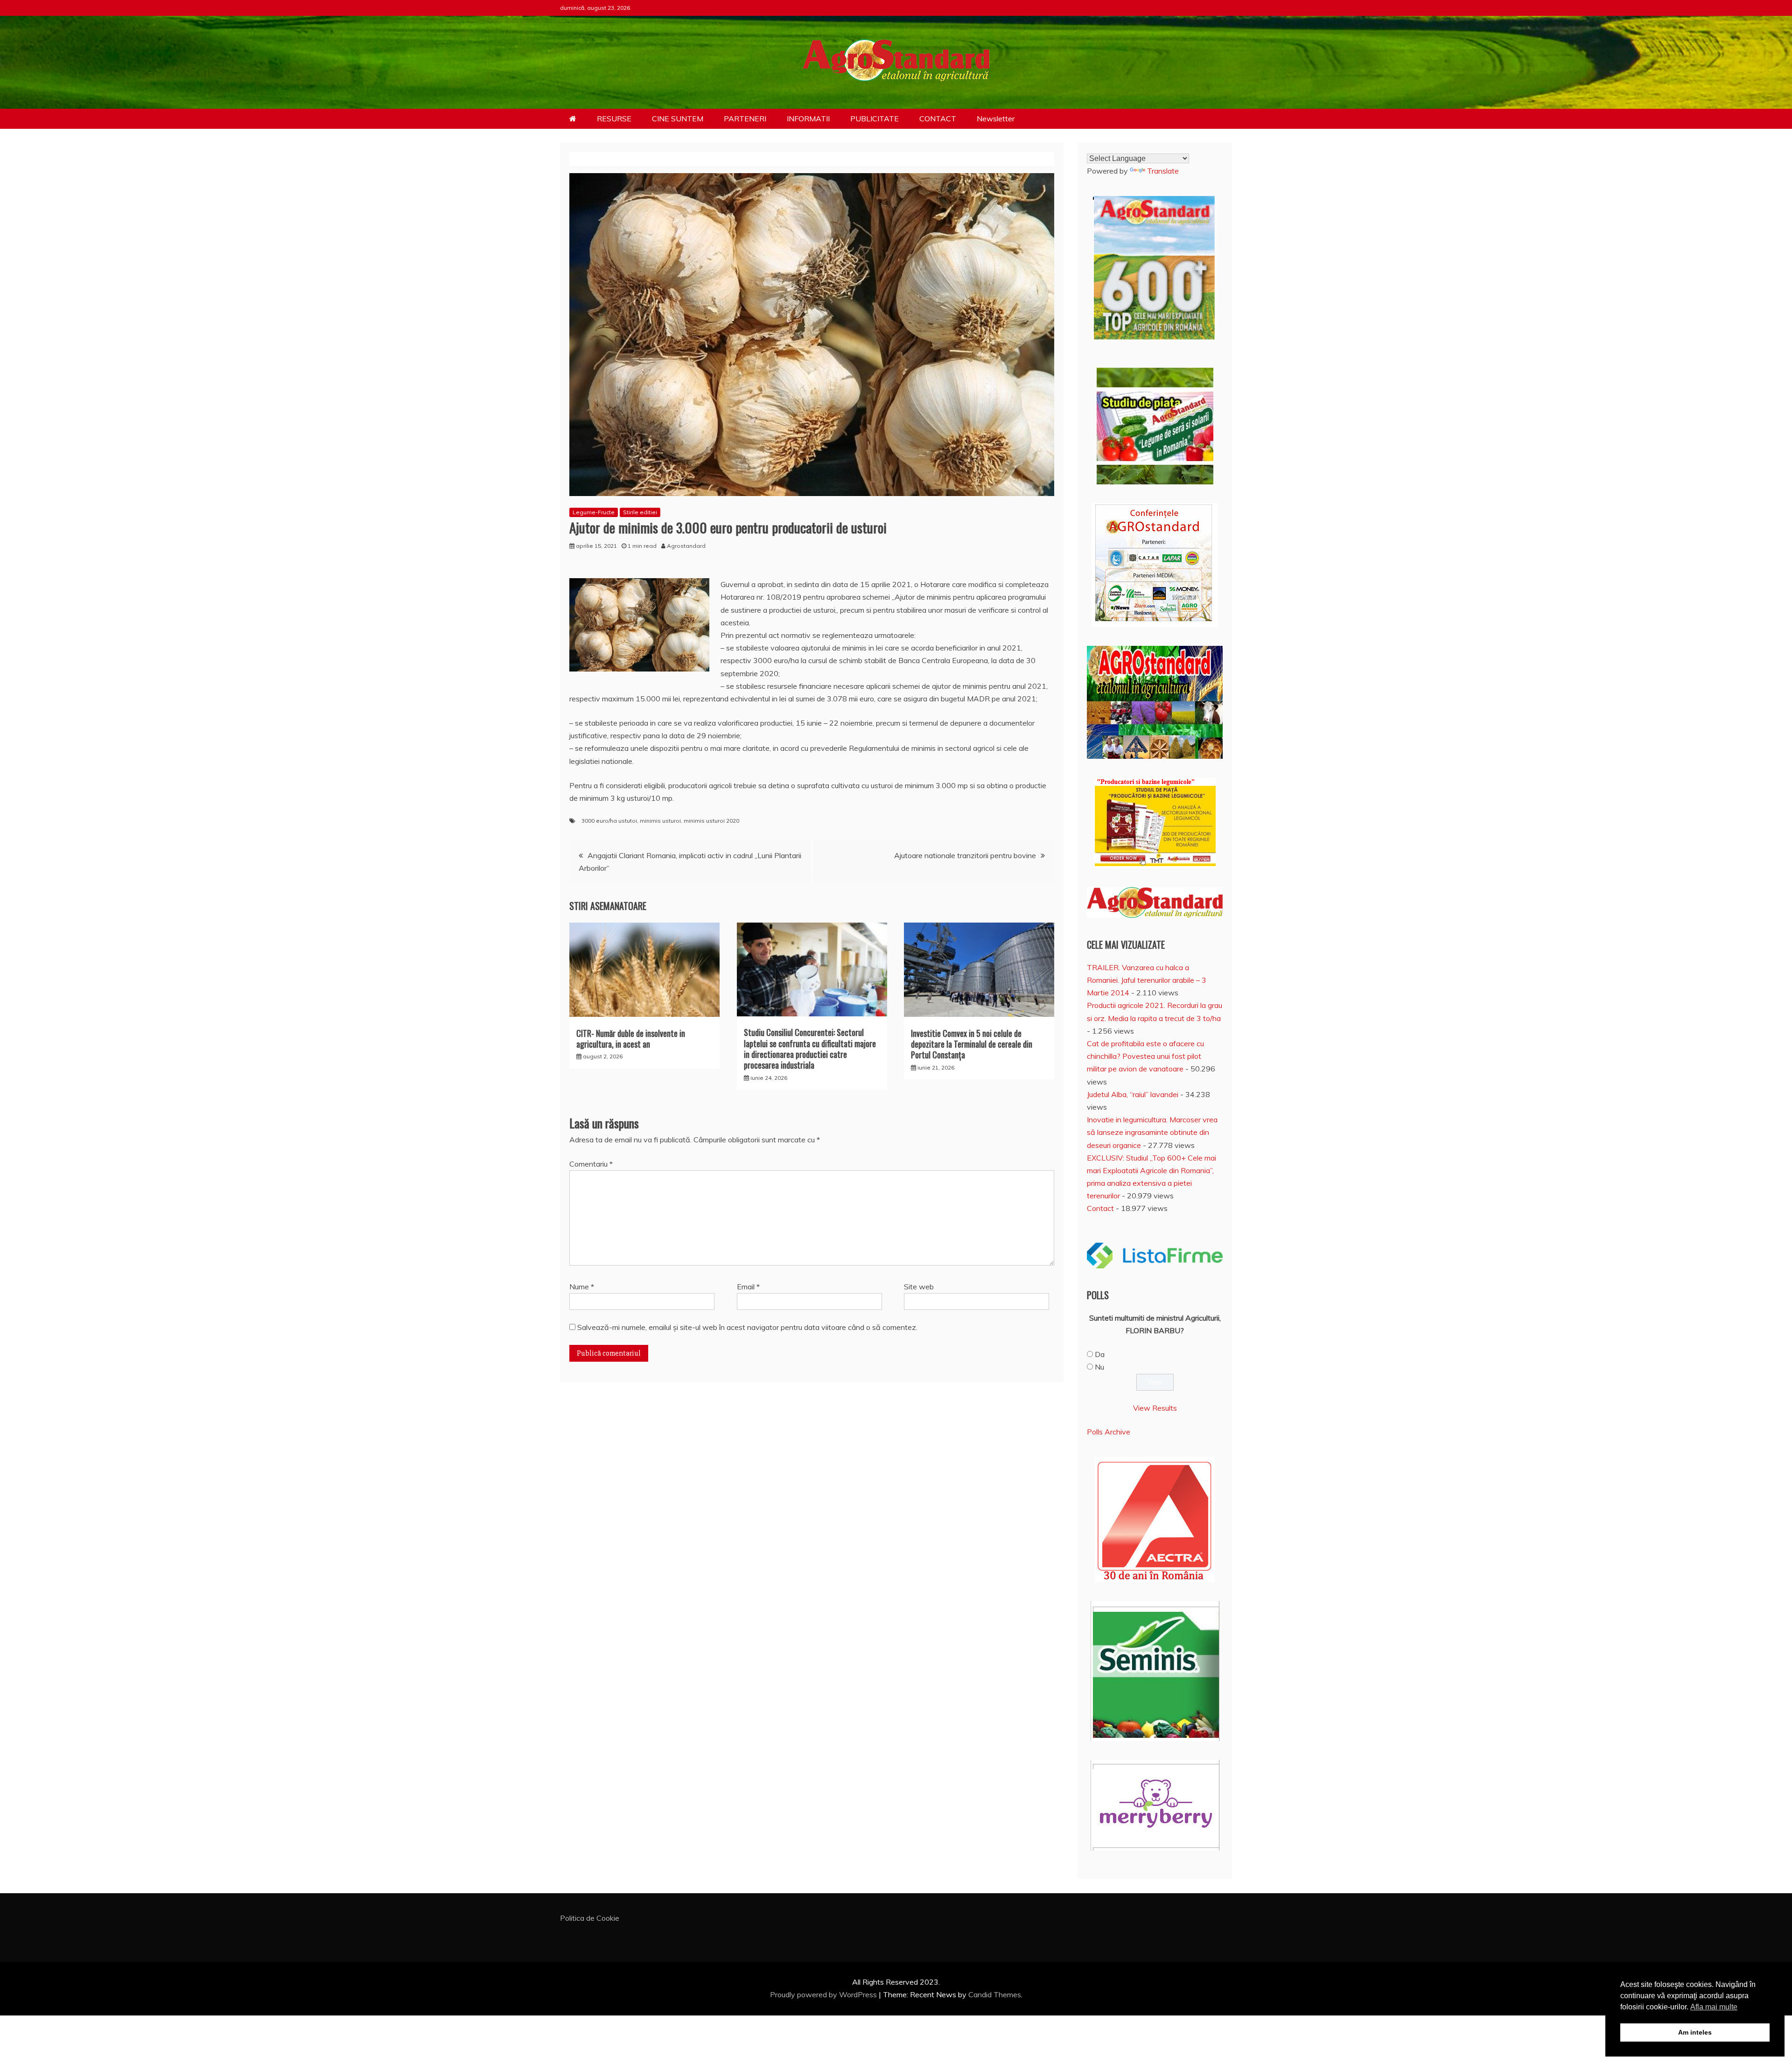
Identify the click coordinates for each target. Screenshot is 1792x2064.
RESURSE (614, 119)
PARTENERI (745, 119)
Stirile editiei (640, 512)
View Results (1155, 1408)
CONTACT (938, 119)
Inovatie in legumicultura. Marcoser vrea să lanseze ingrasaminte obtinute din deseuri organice (1152, 1132)
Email (748, 1287)
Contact (1100, 1208)
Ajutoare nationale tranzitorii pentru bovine (965, 855)
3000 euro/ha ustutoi (609, 821)
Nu (1099, 1367)
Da (1100, 1354)
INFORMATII (808, 119)
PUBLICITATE (875, 119)
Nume (582, 1287)
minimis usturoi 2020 (711, 821)
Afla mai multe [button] (1714, 2007)
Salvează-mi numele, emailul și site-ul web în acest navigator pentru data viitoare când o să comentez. (747, 1327)
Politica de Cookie (590, 1918)
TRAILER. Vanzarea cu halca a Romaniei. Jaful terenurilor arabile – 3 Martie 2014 (1147, 980)
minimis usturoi (660, 821)
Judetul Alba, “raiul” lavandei (1133, 1094)
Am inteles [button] (1695, 2032)
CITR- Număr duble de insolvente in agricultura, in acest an (631, 1039)
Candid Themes (995, 1994)
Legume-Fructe (594, 512)
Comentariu (591, 1164)
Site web (919, 1287)
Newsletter (996, 119)
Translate (1163, 171)
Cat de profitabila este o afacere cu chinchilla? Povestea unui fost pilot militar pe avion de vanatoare (1145, 1056)
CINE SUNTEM (678, 119)
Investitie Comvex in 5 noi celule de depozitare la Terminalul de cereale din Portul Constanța (972, 1044)
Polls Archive (1109, 1432)
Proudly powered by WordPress (824, 1994)
